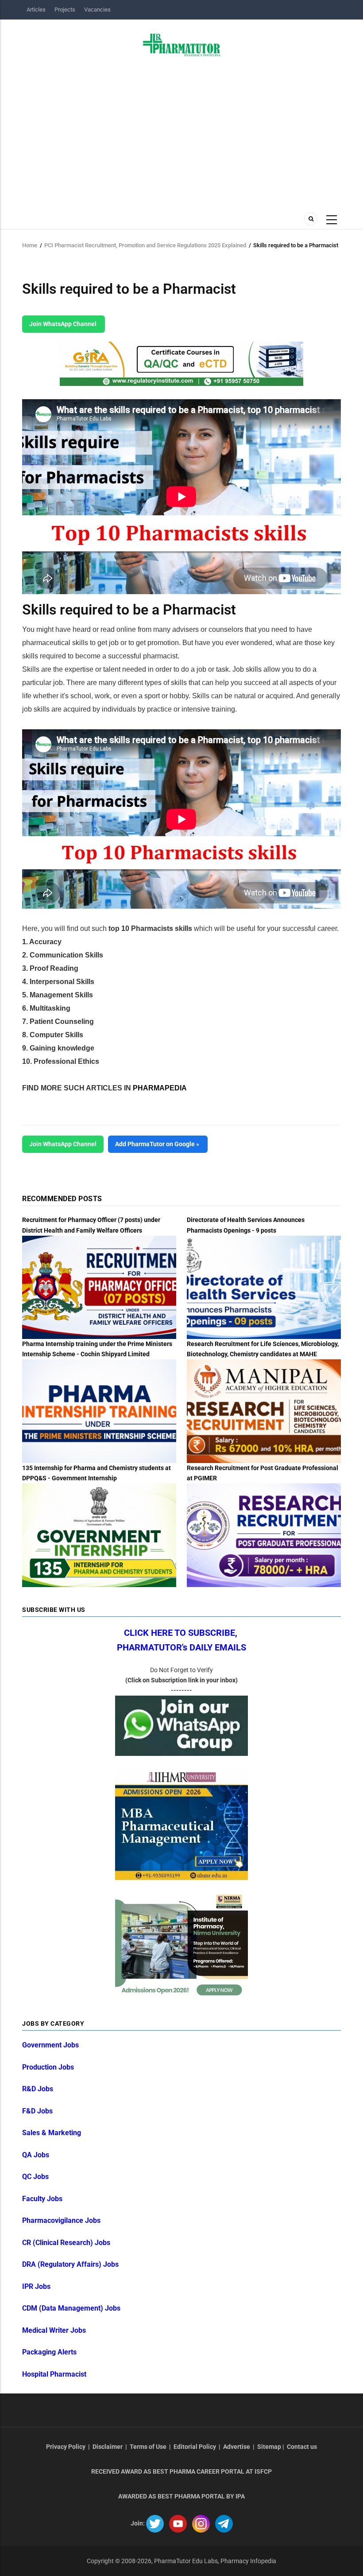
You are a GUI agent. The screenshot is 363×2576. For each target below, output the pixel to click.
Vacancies (97, 10)
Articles (36, 10)
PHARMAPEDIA (160, 1088)
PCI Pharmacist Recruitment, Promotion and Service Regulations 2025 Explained (145, 245)
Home (30, 245)
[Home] (182, 44)
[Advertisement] (181, 132)
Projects (65, 10)
